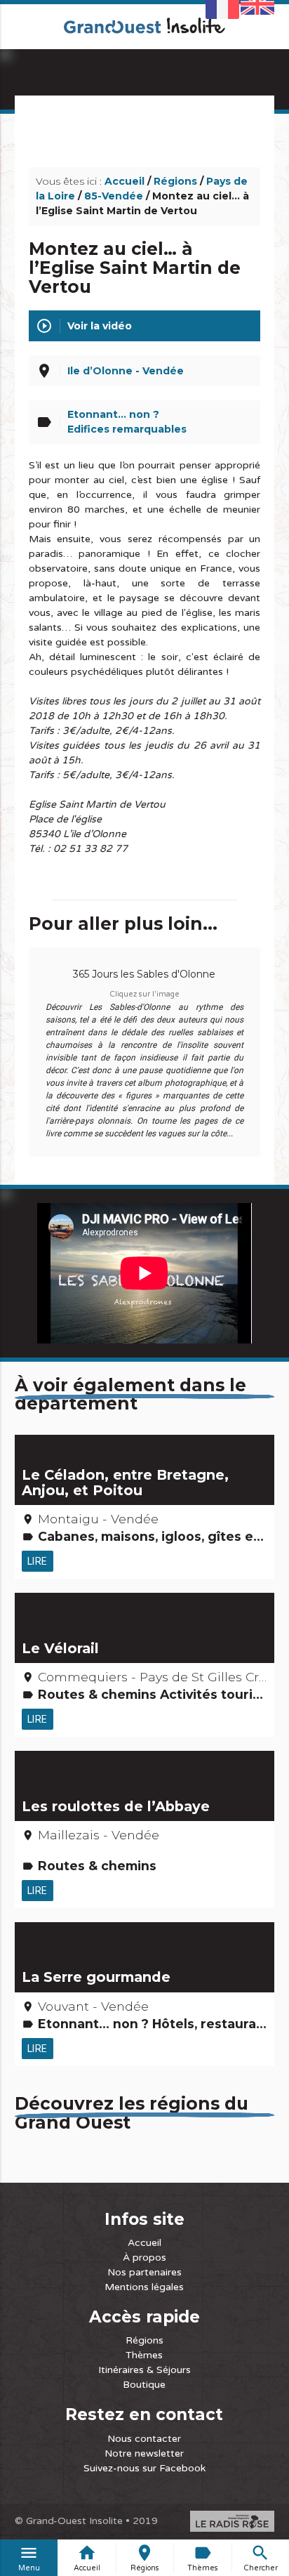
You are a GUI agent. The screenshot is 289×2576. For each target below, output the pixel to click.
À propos (144, 2258)
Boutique (144, 2385)
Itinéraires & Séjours (144, 2370)
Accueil (125, 181)
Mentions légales (144, 2287)
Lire (38, 1561)
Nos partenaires (144, 2272)
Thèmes (144, 2355)
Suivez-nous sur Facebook (144, 2468)
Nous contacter (144, 2439)
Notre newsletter (144, 2453)
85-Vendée (114, 196)
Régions (175, 181)
